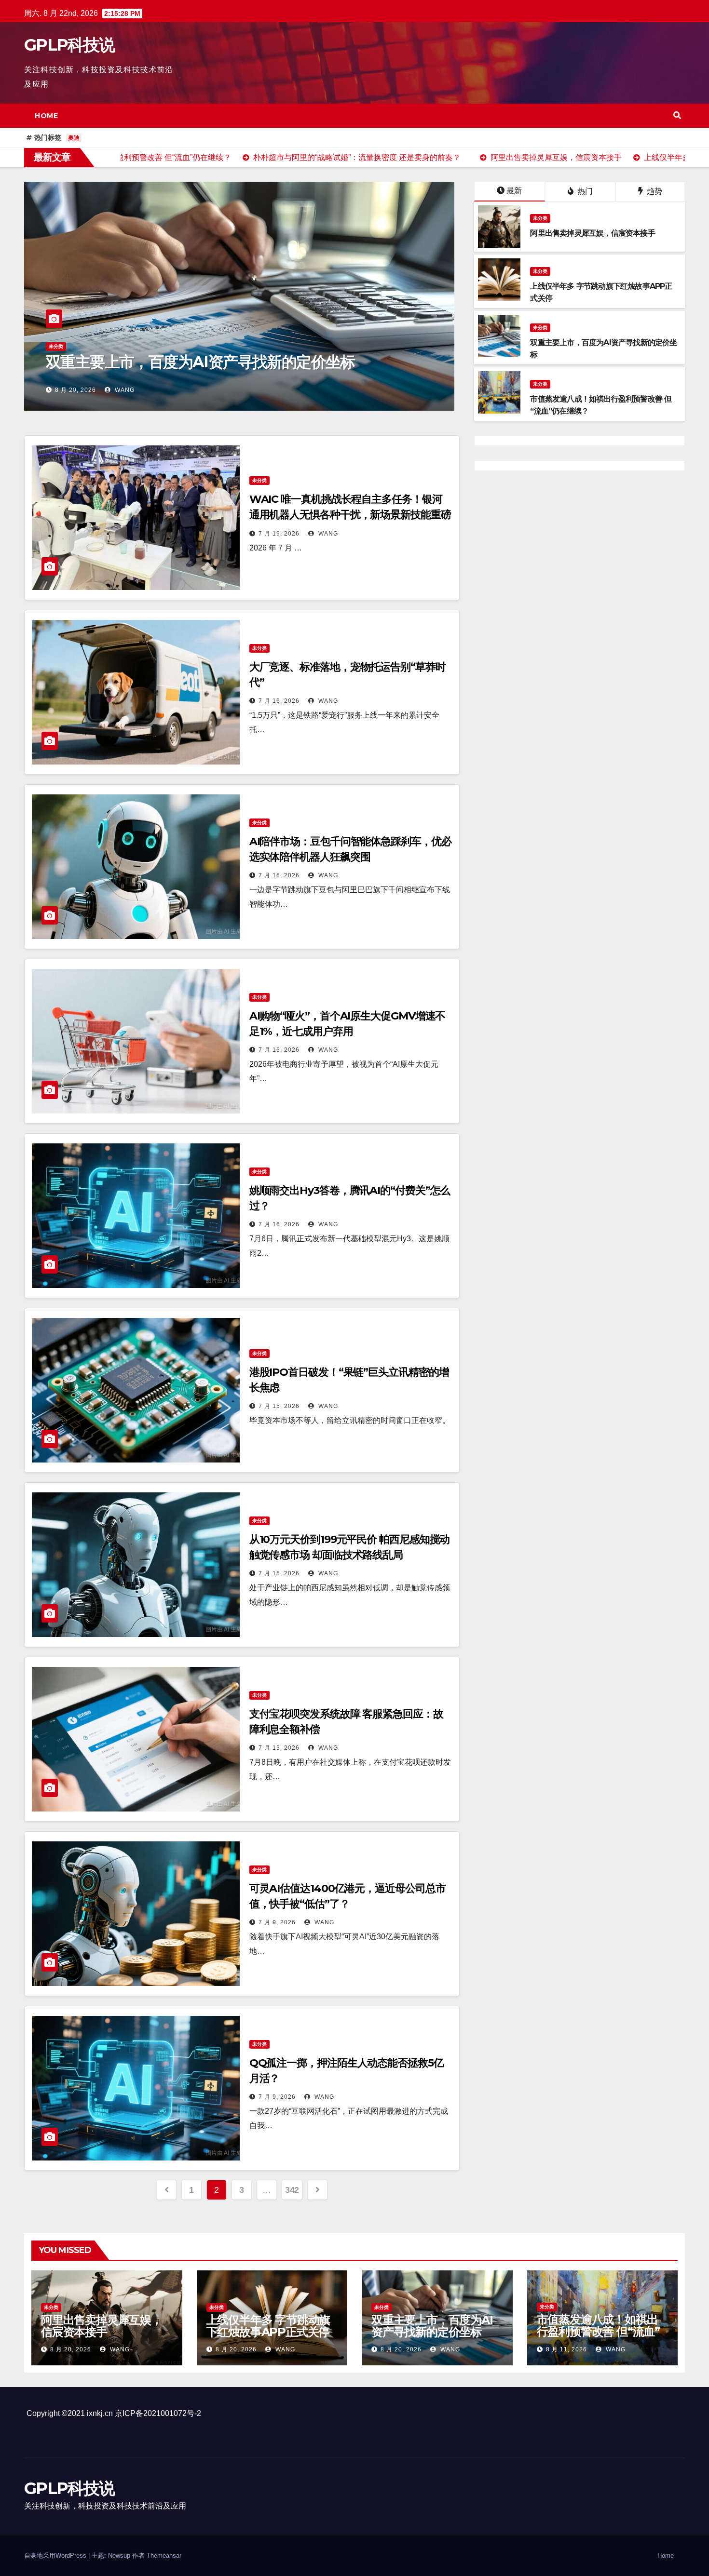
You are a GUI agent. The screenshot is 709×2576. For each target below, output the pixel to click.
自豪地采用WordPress (56, 2556)
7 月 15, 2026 (279, 1406)
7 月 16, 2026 (279, 701)
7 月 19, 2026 (279, 534)
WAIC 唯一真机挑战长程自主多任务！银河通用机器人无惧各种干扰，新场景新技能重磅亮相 (350, 515)
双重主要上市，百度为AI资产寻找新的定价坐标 (432, 2326)
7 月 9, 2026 (277, 1922)
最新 (514, 191)
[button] (677, 115)
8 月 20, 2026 (71, 2349)
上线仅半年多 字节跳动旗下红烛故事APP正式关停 (268, 2326)
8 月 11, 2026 (75, 390)
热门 (584, 191)
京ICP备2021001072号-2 (158, 2413)
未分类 (56, 329)
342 (292, 2190)
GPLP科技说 (69, 45)
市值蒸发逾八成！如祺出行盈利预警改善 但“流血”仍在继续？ (231, 354)
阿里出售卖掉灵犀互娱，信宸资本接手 (102, 2326)
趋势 (654, 191)
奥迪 (74, 138)
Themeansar (164, 2556)
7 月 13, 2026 (279, 1748)
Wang (124, 390)
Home (46, 116)
